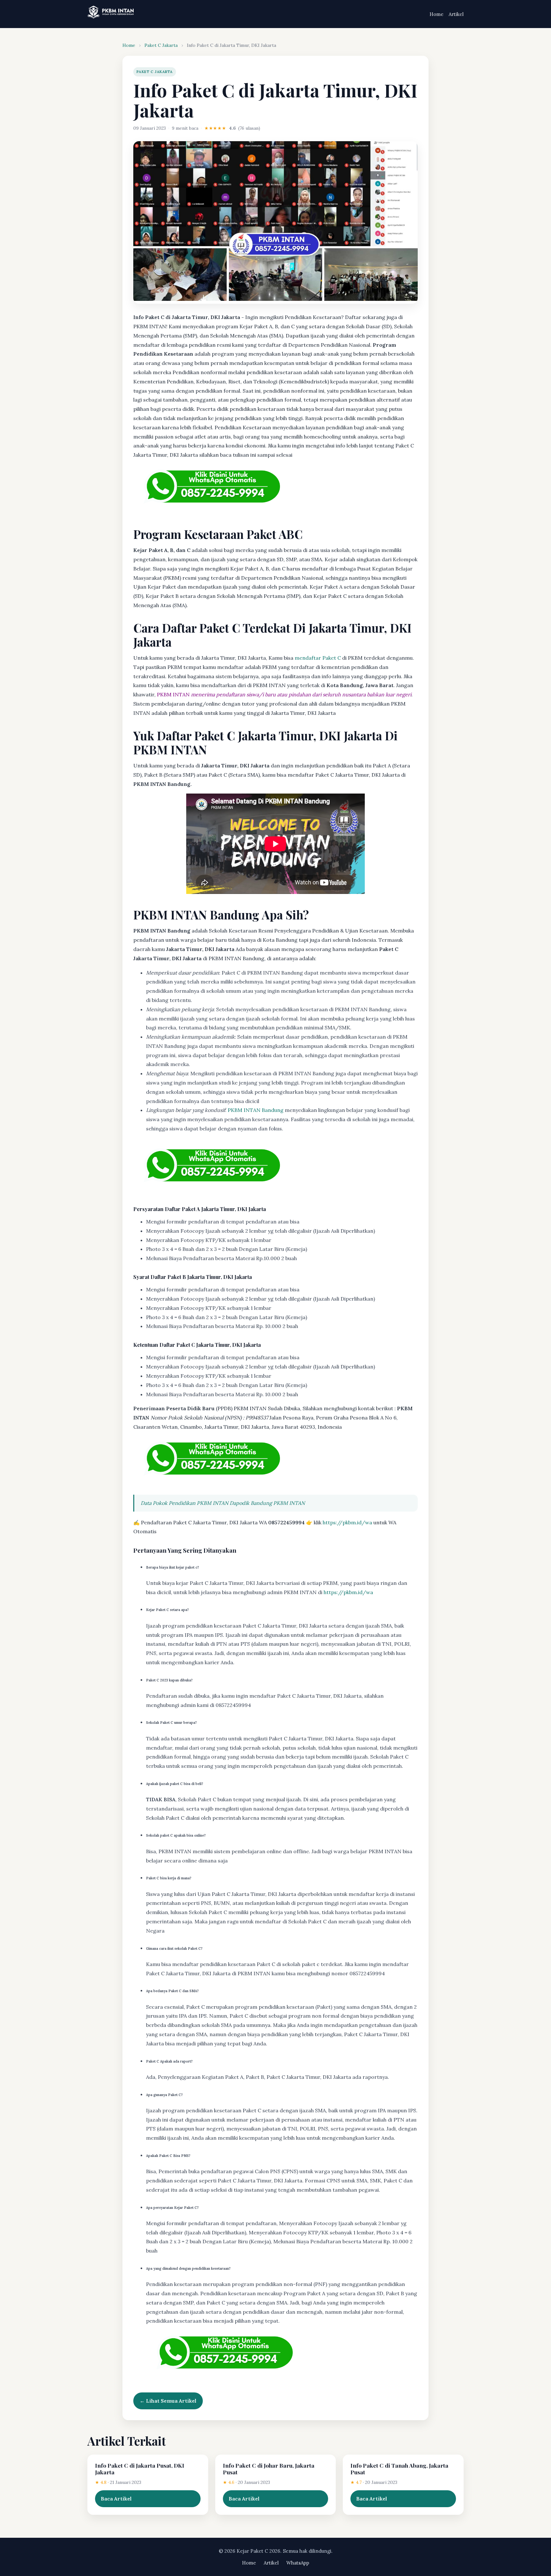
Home (437, 14)
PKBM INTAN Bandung (256, 1110)
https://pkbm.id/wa (347, 1522)
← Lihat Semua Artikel (168, 2401)
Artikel (456, 14)
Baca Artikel (116, 2499)
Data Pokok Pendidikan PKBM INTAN (184, 1503)
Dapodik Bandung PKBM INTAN (267, 1503)
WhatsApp (298, 2563)
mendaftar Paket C (318, 658)
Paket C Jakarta (161, 45)
